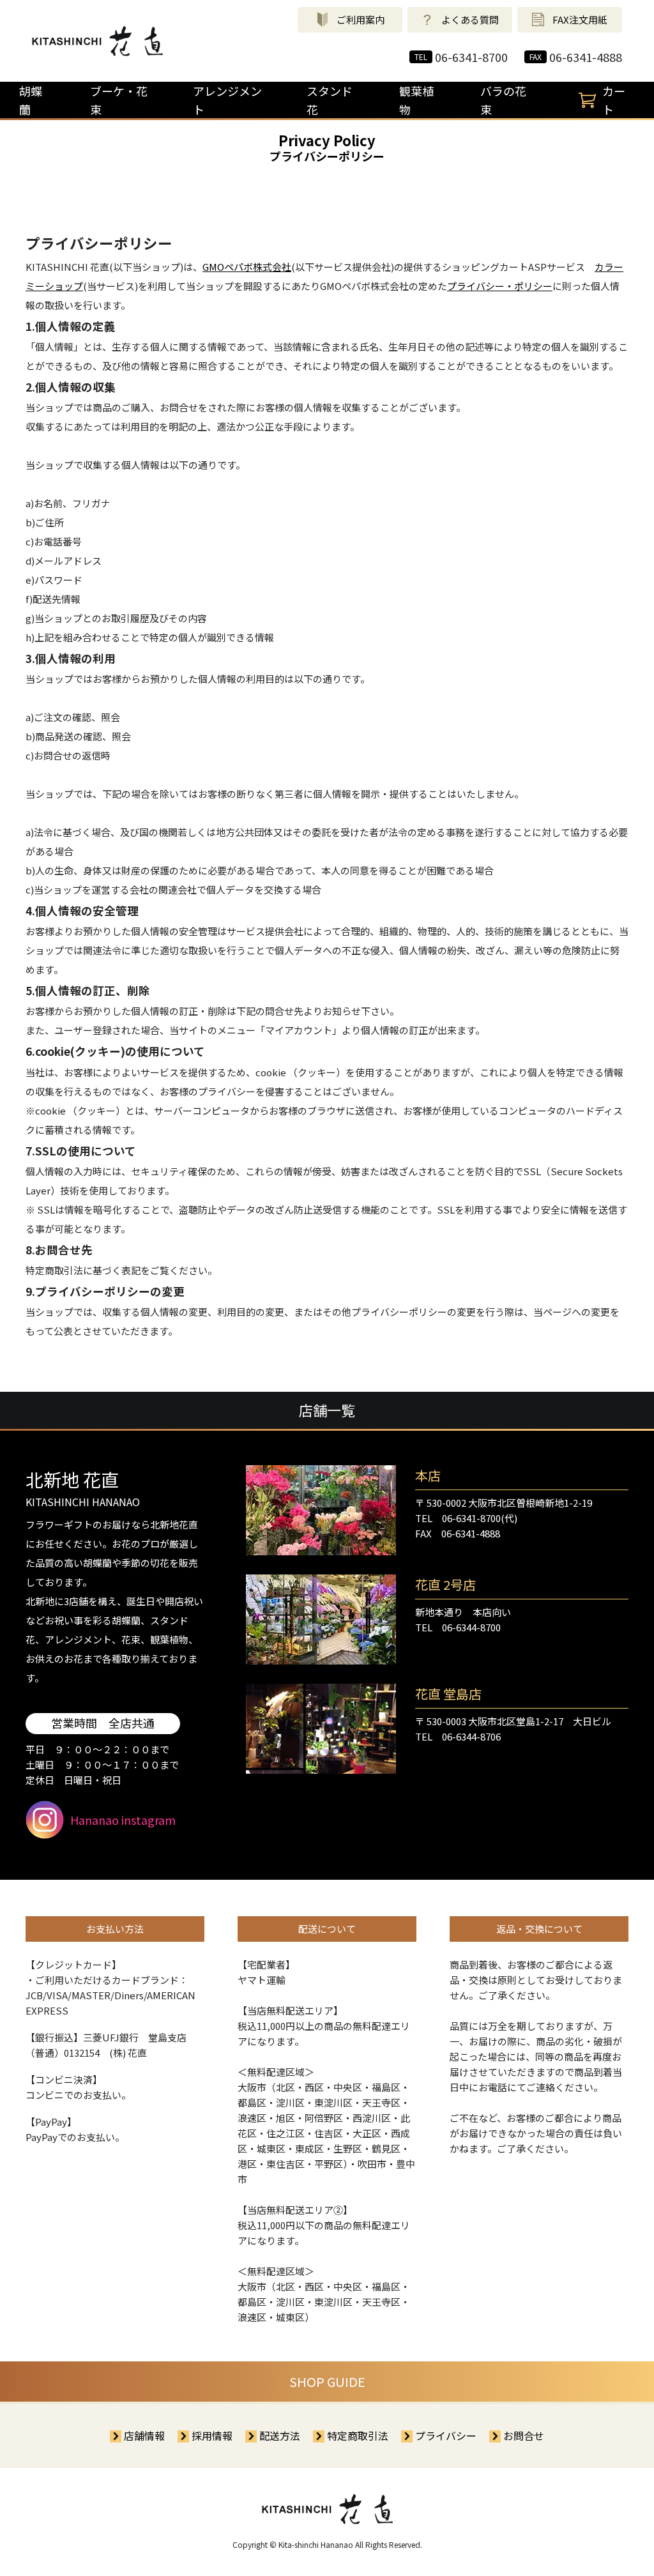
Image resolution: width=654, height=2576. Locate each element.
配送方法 (280, 2435)
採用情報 (212, 2435)
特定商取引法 (358, 2435)
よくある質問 (470, 19)
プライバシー (446, 2435)
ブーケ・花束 (119, 100)
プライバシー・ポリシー (500, 286)
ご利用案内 (361, 19)
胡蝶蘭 (31, 100)
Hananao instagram (123, 1820)
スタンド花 (330, 100)
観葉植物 (416, 100)
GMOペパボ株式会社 (247, 267)
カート (614, 100)
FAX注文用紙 (580, 19)
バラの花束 (503, 100)
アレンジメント (227, 100)
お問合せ (524, 2435)
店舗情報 (144, 2435)
